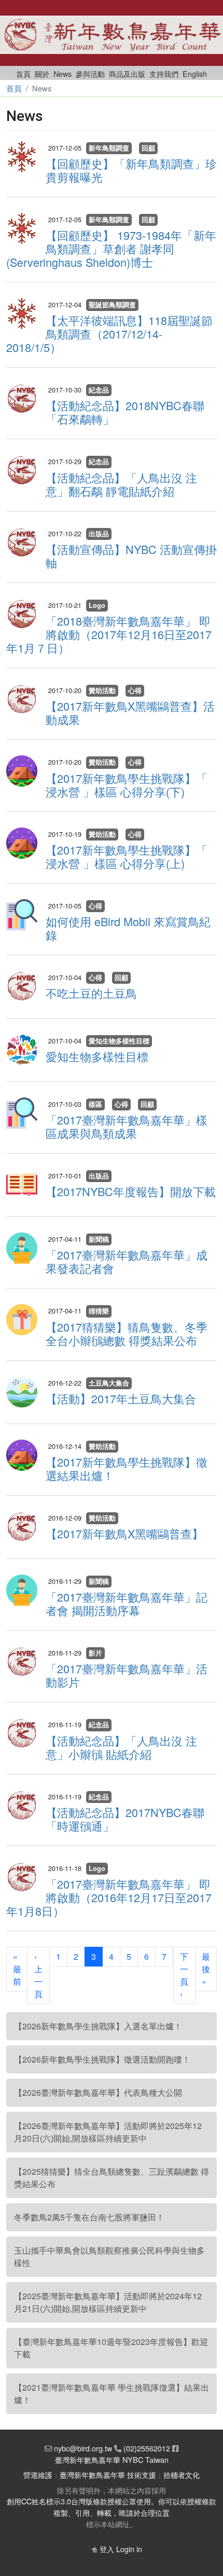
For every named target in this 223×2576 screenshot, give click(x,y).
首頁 (23, 73)
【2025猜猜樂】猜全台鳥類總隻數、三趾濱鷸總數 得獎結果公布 (112, 2178)
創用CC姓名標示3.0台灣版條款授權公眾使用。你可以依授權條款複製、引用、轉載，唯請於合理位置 (112, 2507)
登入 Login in (121, 2549)
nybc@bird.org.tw (83, 2448)
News (62, 73)
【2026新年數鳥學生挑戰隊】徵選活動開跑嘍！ (102, 2059)
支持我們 (164, 73)
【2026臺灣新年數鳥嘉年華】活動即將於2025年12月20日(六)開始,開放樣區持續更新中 (108, 2132)
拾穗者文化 (182, 2475)
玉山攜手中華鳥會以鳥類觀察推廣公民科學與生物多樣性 (109, 2256)
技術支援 (142, 2475)
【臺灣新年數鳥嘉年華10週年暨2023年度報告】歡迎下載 (111, 2348)
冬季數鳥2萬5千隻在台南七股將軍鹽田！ (89, 2217)
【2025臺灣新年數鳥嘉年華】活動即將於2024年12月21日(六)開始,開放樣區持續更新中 (108, 2302)
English (195, 73)
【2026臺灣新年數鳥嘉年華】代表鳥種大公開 (98, 2092)
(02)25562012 (147, 2448)
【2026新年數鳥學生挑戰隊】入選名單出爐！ (98, 2026)
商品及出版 (127, 73)
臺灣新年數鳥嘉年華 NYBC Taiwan (112, 2459)
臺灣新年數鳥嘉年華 (92, 2475)
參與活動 (90, 73)
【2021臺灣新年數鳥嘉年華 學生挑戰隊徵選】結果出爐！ (112, 2394)
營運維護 (38, 2475)
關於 (42, 73)
